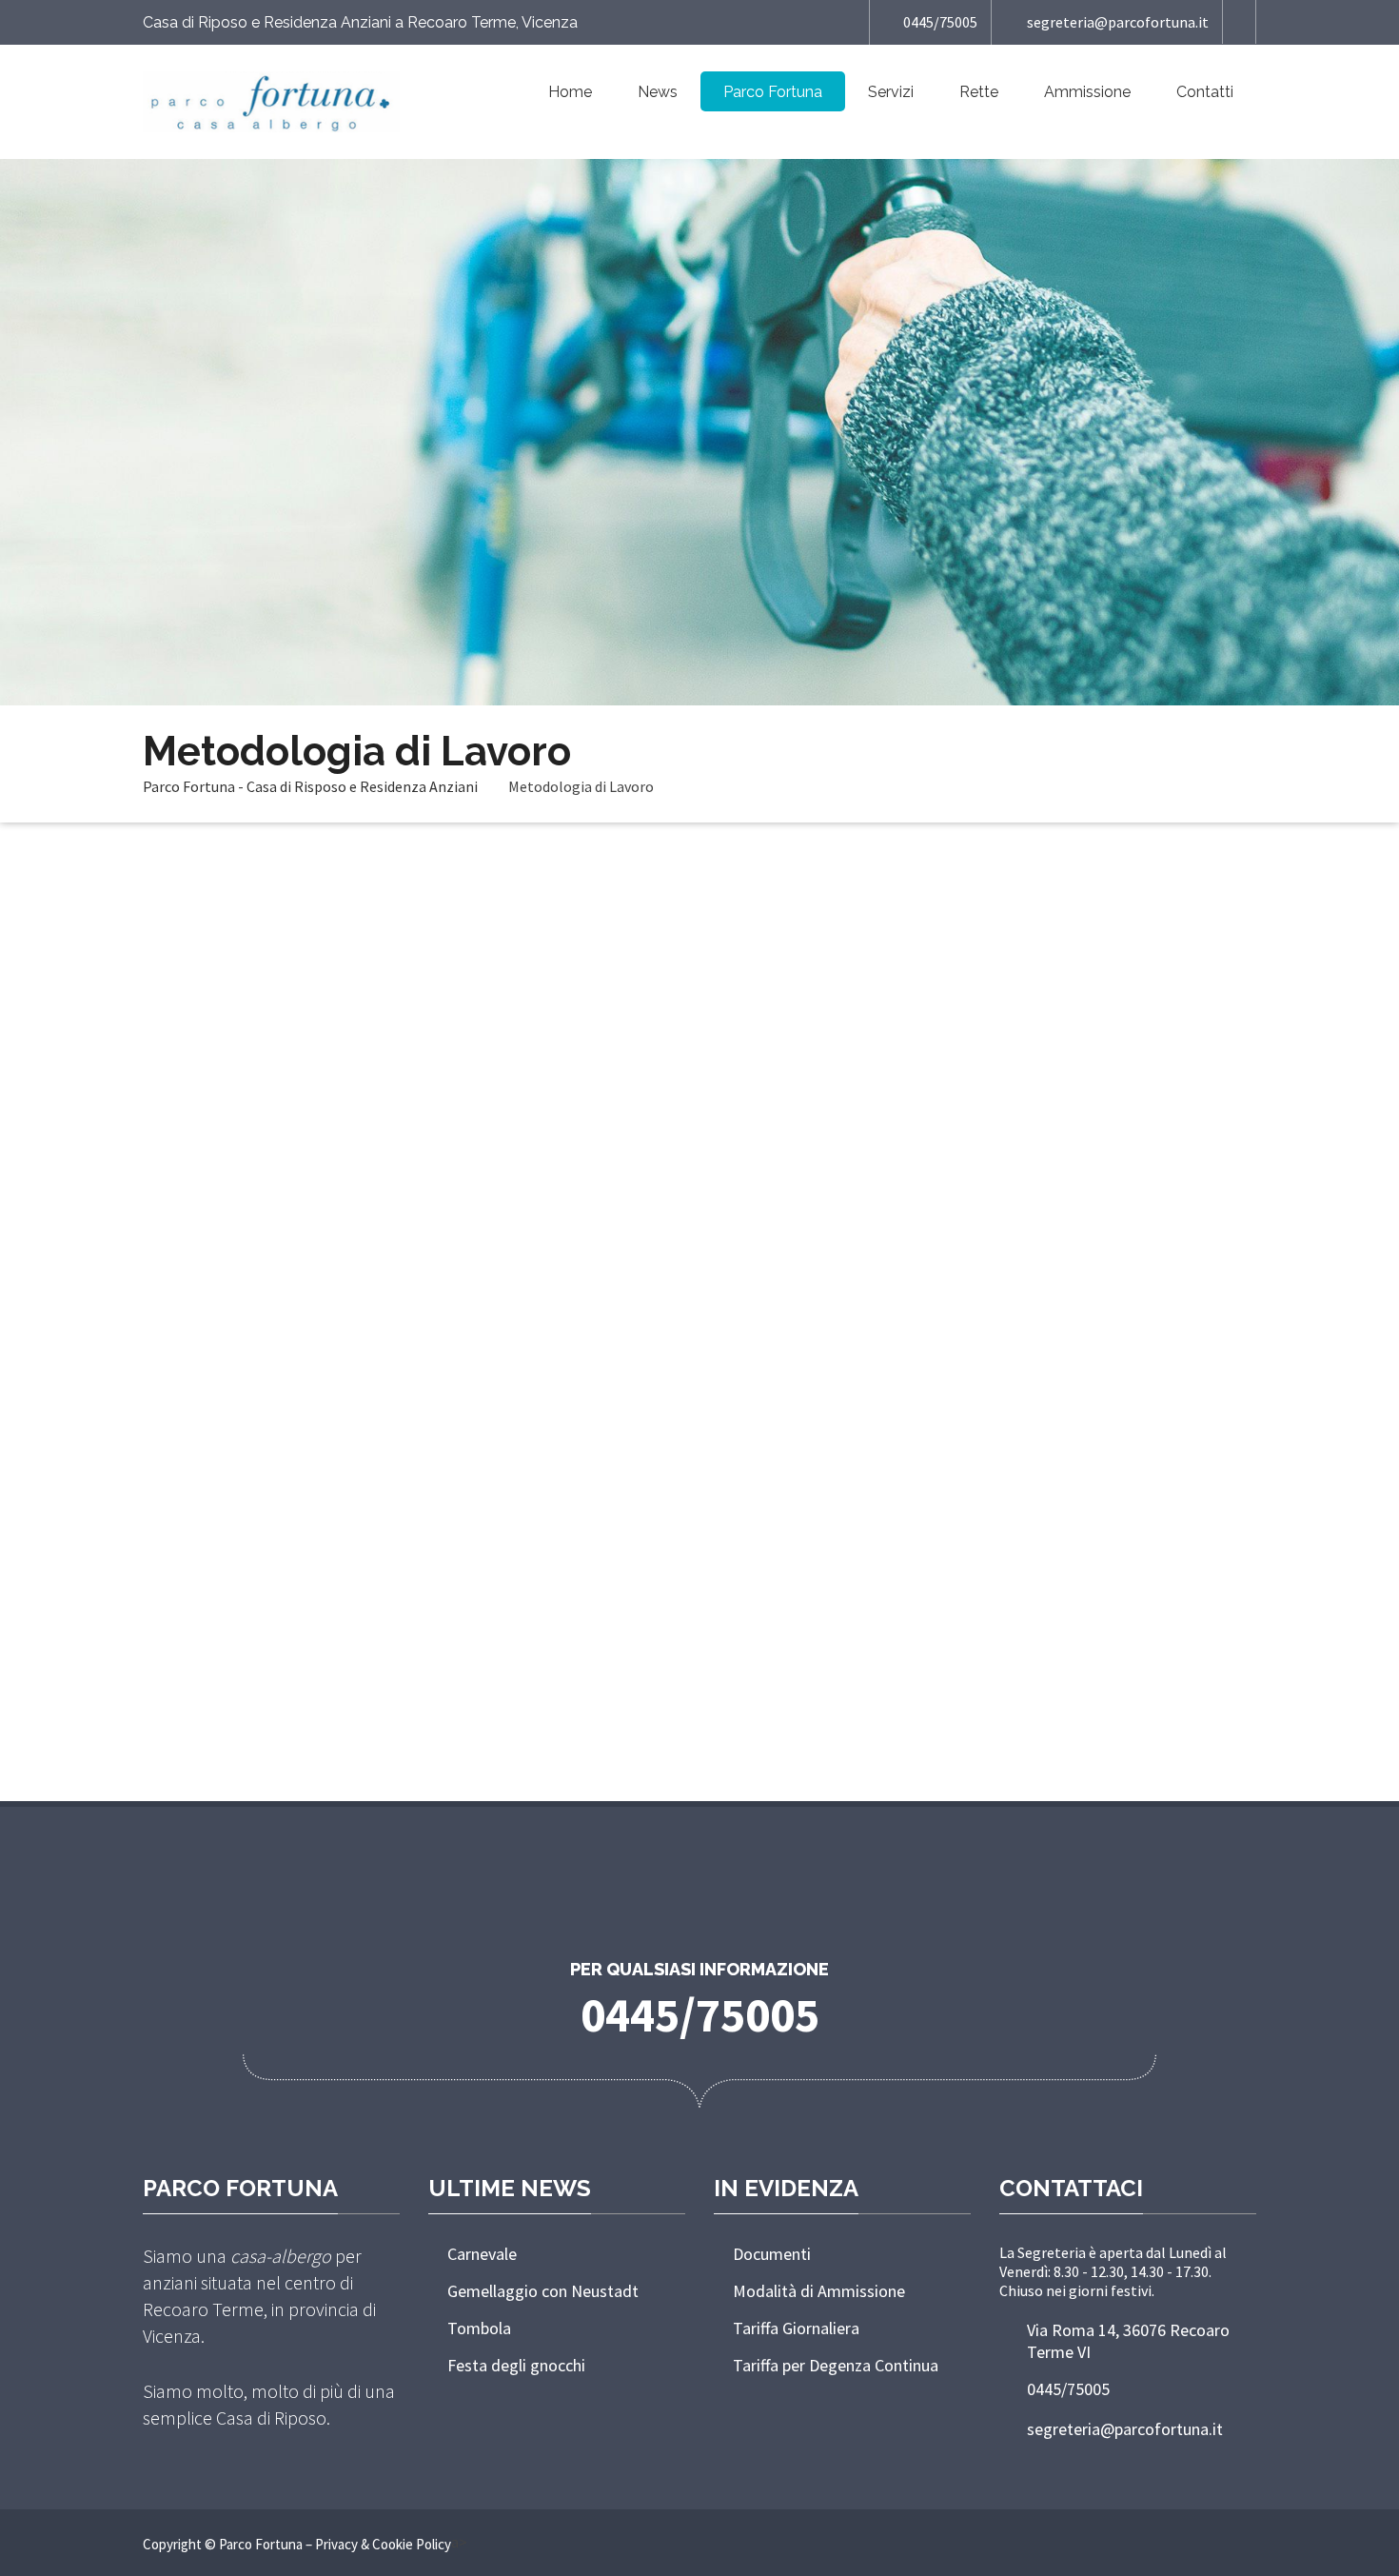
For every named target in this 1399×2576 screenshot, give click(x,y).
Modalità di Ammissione (819, 2291)
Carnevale (482, 2254)
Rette (979, 92)
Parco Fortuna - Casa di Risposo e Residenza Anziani (310, 786)
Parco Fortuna (773, 92)
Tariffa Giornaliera (796, 2328)
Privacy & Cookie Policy (383, 2544)
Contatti (1205, 92)
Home (570, 92)
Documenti (772, 2254)
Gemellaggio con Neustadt (543, 2291)
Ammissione (1087, 92)
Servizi (891, 92)
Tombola (479, 2328)
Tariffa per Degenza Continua (836, 2365)
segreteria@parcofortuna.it (1118, 22)
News (658, 92)
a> (459, 2542)
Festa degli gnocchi (516, 2365)
